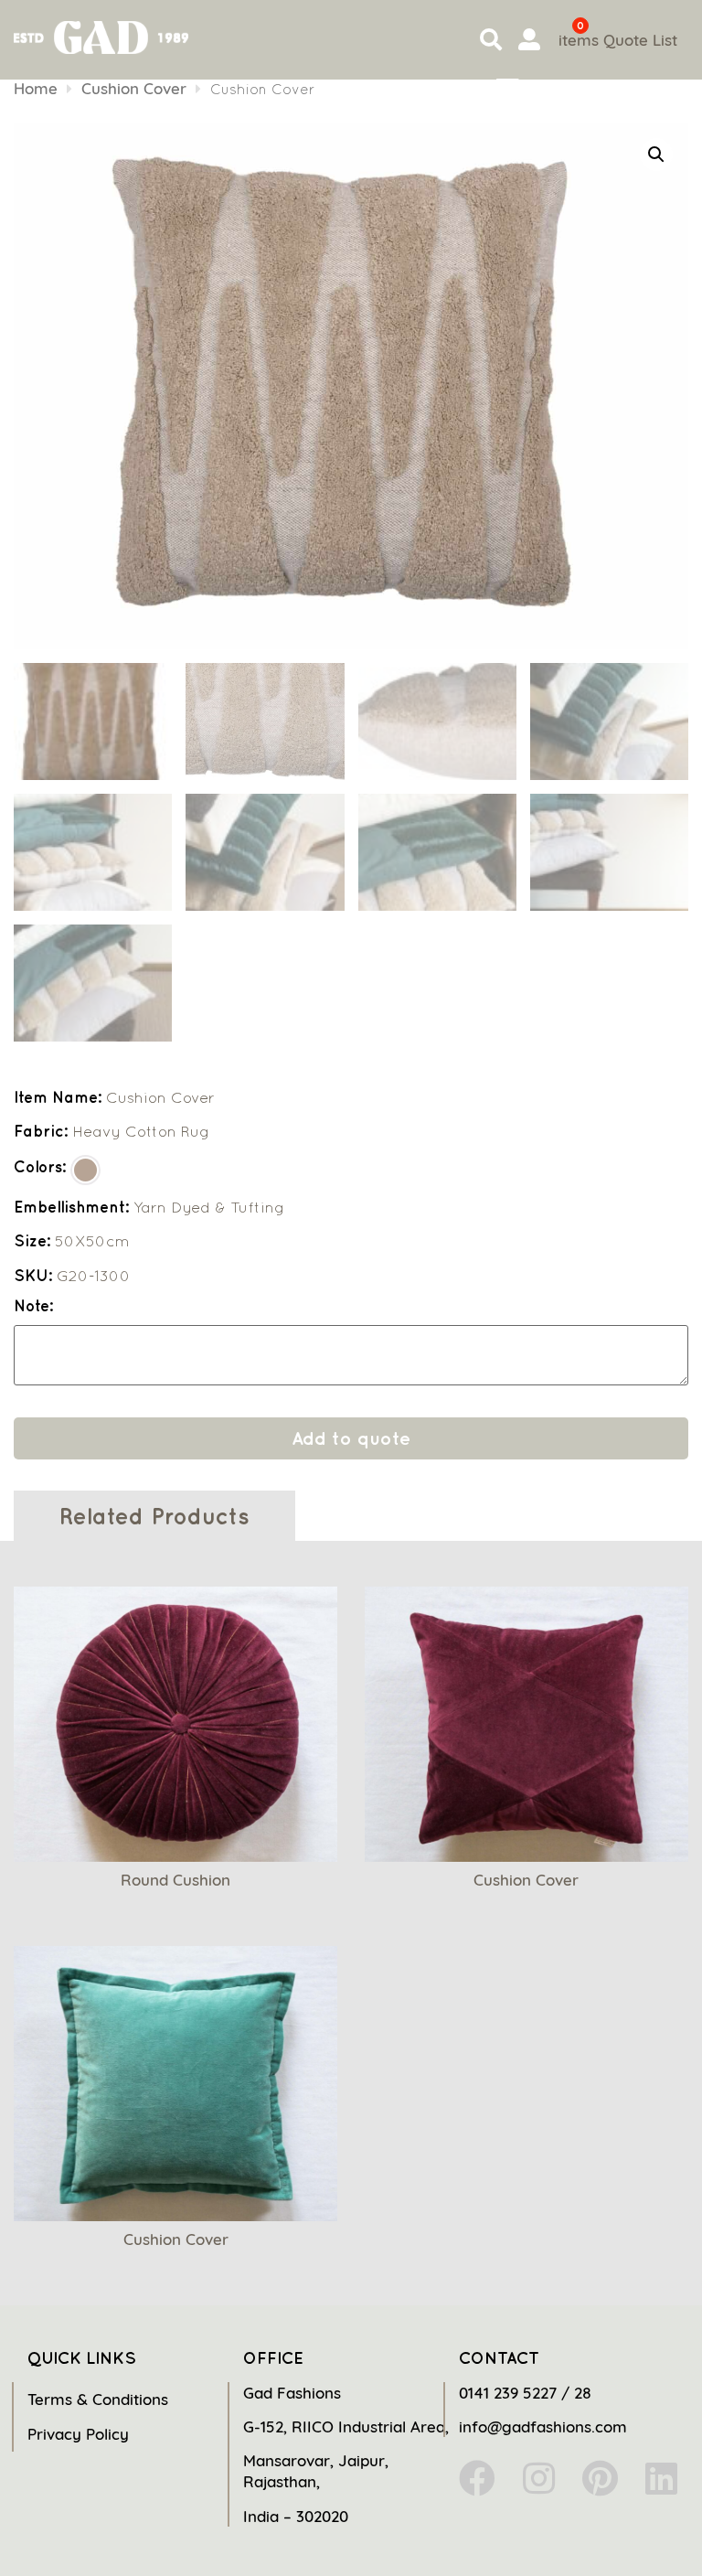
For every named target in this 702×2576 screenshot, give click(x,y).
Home (36, 88)
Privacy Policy (78, 2434)
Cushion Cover (134, 88)
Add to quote (351, 1438)
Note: (33, 1306)
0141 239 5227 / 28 (525, 2393)
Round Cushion (175, 1880)
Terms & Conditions (98, 2399)
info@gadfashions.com (543, 2426)
